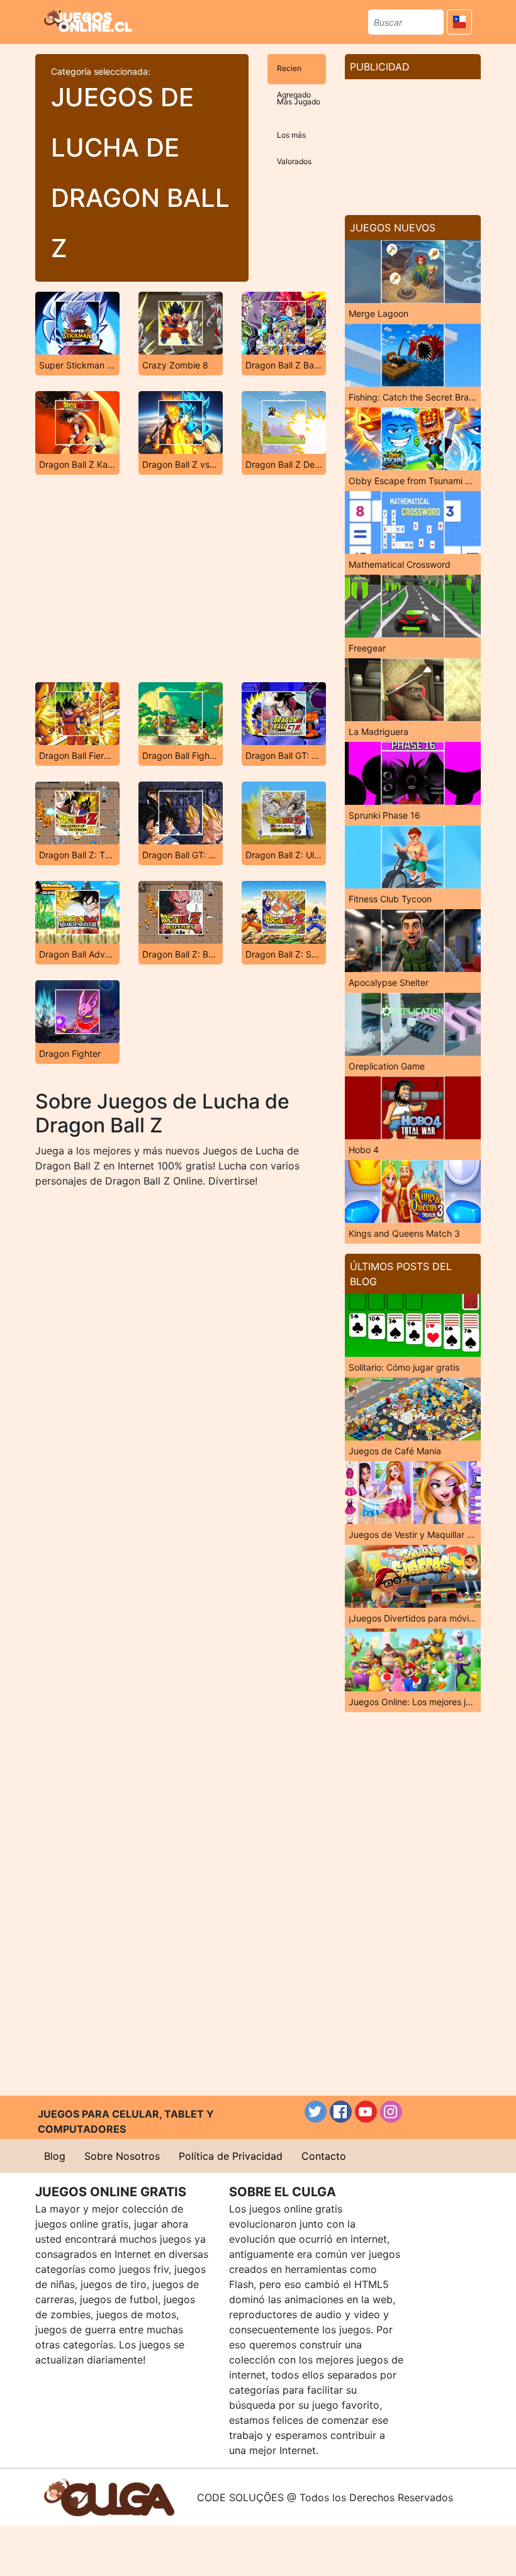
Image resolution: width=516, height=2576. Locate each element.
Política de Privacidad (231, 2156)
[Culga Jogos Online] (109, 2496)
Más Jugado (299, 102)
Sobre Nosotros (122, 2156)
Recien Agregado (294, 74)
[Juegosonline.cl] (88, 20)
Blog (55, 2156)
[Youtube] (366, 2112)
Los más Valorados (294, 141)
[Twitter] (316, 2112)
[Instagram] (391, 2112)
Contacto (324, 2156)
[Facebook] (341, 2112)
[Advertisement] (181, 578)
